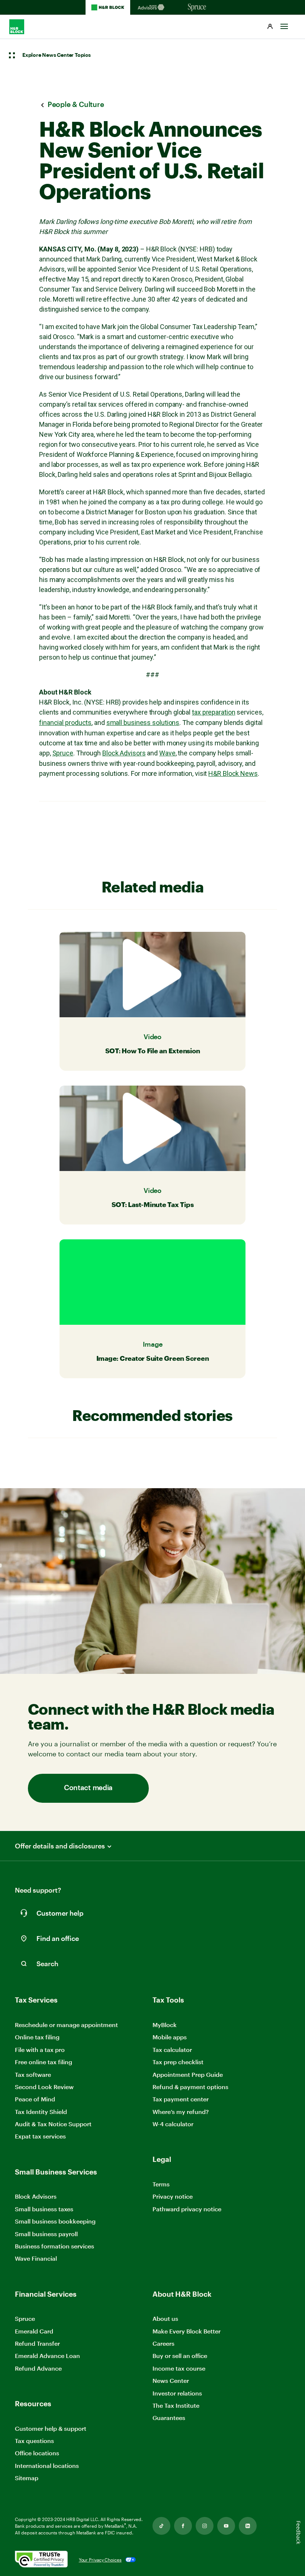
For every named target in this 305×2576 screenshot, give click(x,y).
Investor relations (177, 2393)
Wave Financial (36, 2259)
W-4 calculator (173, 2124)
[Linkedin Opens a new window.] (248, 2526)
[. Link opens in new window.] (41, 2560)
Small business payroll (46, 2234)
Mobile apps (170, 2037)
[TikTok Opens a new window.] (161, 2526)
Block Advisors (124, 753)
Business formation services (54, 2246)
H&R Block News (233, 773)
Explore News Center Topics (57, 55)
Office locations (37, 2453)
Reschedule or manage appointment (66, 2025)
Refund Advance (38, 2368)
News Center (171, 2380)
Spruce (63, 753)
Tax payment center (181, 2099)
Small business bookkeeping (55, 2221)
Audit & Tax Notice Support (53, 2124)
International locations (47, 2466)
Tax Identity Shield (41, 2112)
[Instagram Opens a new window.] (205, 2526)
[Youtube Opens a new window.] (226, 2526)
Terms (161, 2184)
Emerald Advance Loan (47, 2356)
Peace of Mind (35, 2099)
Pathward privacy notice (187, 2209)
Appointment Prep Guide (188, 2074)
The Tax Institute (176, 2406)
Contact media (88, 1788)
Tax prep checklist (178, 2062)
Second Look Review (44, 2087)
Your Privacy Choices (100, 2560)
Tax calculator (172, 2050)
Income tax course (179, 2368)
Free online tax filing (44, 2062)
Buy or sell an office (180, 2356)
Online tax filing (37, 2037)
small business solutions (143, 723)
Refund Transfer (37, 2343)
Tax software (33, 2074)
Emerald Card (34, 2331)
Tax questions (34, 2441)
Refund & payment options (190, 2087)
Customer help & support (51, 2429)
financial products (65, 723)
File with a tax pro (40, 2050)
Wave (167, 753)
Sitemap (27, 2478)
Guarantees (169, 2418)
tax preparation (214, 712)
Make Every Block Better (187, 2331)
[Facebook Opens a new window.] (183, 2526)
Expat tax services (40, 2136)
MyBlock (165, 2025)
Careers (163, 2344)
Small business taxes (44, 2209)
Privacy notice (173, 2196)
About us (165, 2318)
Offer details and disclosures (60, 1846)
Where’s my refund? (181, 2112)
